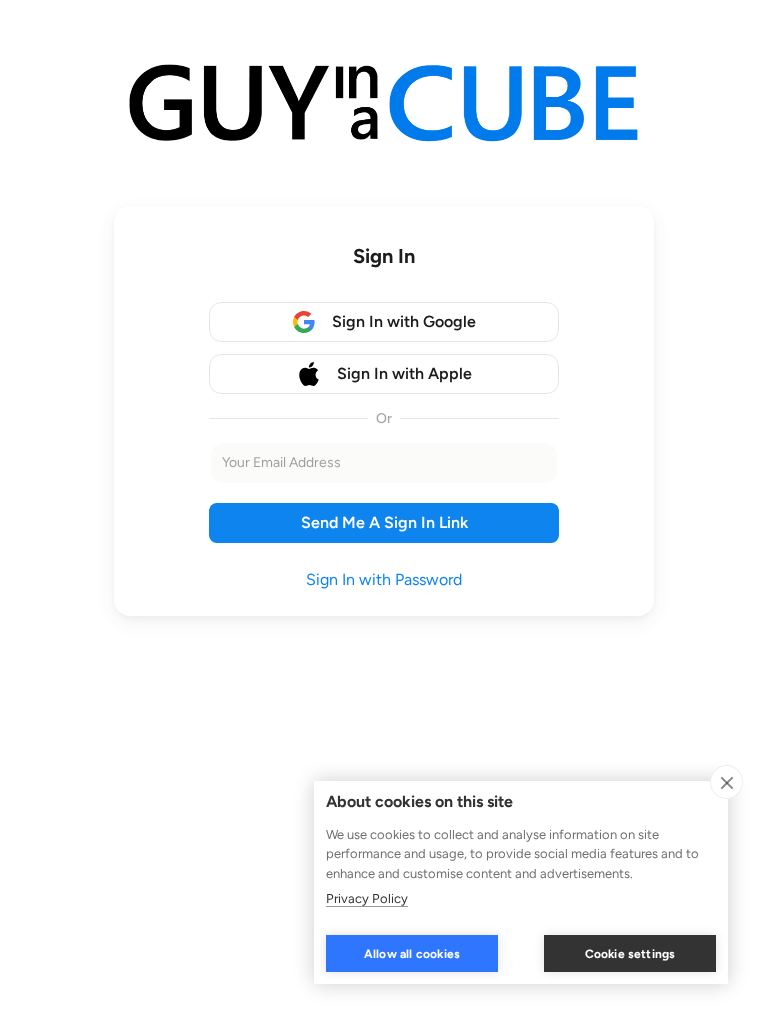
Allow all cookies (412, 954)
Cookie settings (630, 954)
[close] (726, 782)
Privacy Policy (367, 898)
